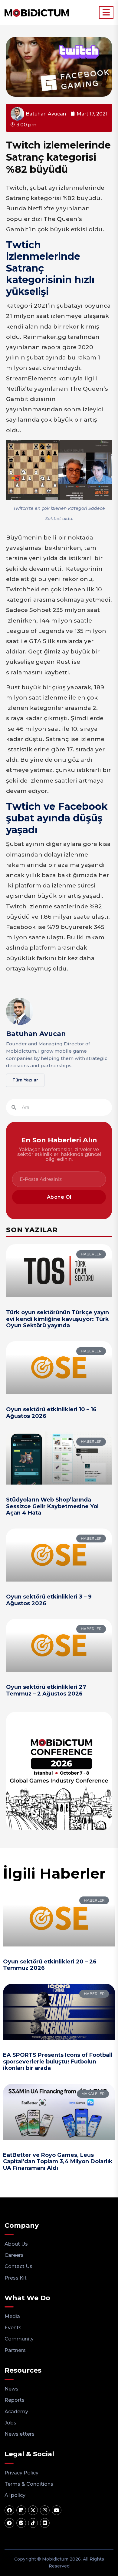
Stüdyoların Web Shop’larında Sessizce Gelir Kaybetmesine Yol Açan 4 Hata (52, 1506)
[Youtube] (57, 2510)
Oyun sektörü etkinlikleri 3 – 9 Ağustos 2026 (49, 1600)
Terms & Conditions (29, 2484)
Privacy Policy (21, 2473)
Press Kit (16, 2278)
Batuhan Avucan (36, 1034)
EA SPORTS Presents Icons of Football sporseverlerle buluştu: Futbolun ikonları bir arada (58, 2061)
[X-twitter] (33, 2510)
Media (12, 2316)
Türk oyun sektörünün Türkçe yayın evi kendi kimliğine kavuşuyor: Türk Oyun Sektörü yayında (57, 1319)
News (11, 2389)
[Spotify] (21, 2523)
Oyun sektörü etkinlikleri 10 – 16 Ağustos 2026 (51, 1413)
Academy (16, 2412)
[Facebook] (9, 2510)
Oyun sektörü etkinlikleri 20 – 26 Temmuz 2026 (50, 1965)
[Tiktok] (33, 2523)
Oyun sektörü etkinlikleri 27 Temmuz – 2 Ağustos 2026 (46, 1690)
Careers (14, 2255)
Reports (15, 2400)
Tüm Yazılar (25, 1080)
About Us (16, 2244)
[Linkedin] (21, 2510)
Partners (15, 2350)
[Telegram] (9, 2523)
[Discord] (45, 2523)
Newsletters (20, 2434)
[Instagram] (45, 2510)
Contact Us (18, 2266)
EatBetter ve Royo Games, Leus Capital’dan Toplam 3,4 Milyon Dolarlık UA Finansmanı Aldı (58, 2162)
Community (19, 2339)
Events (13, 2328)
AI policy (15, 2495)
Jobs (10, 2423)
